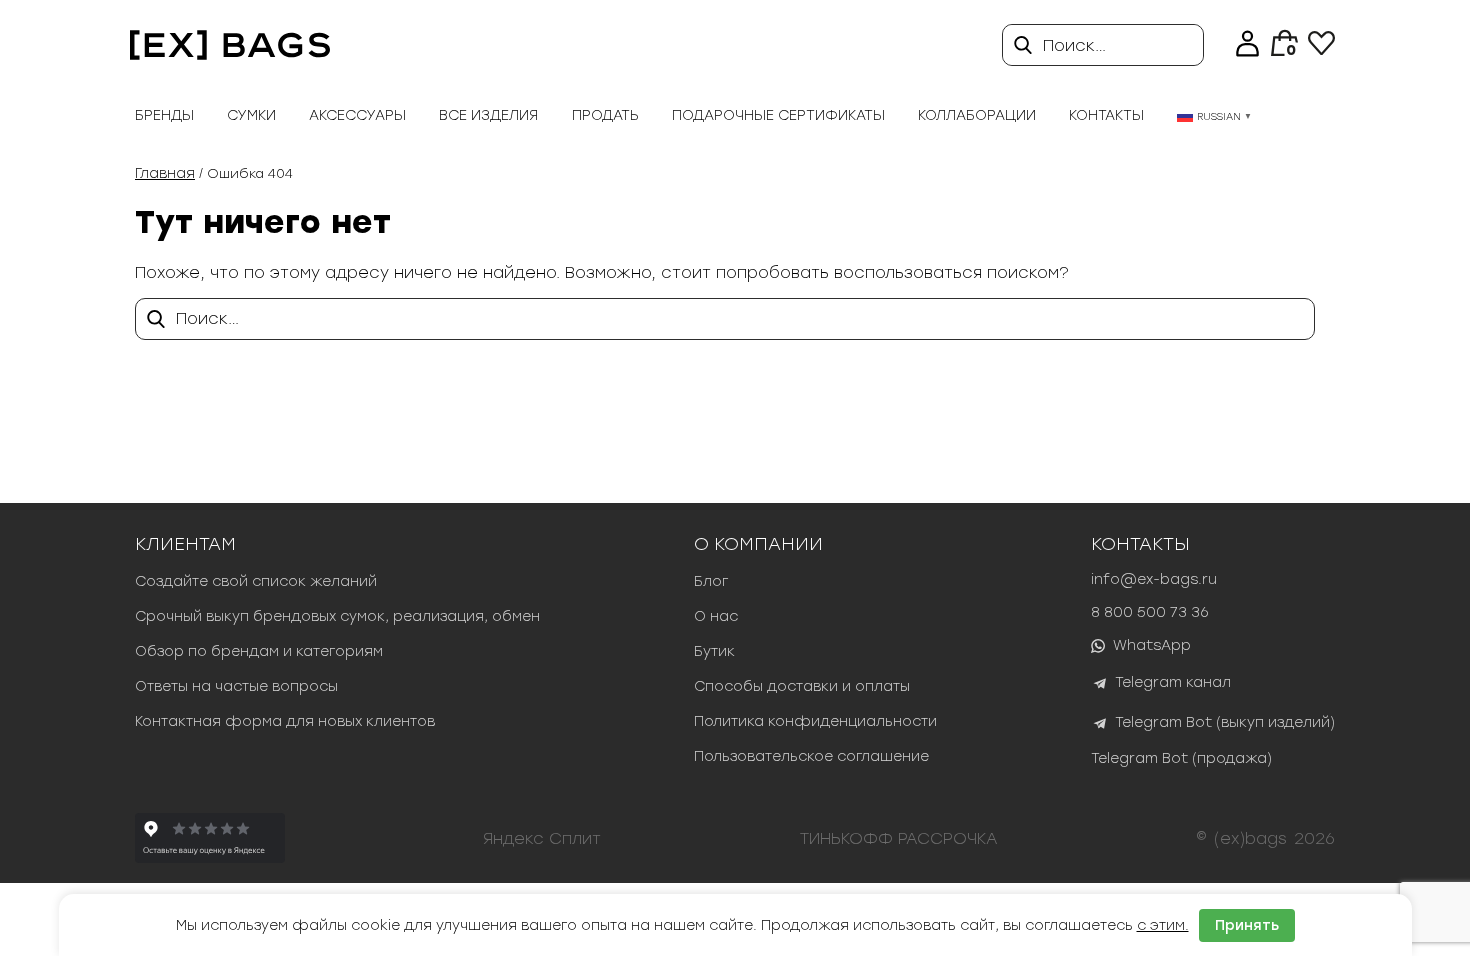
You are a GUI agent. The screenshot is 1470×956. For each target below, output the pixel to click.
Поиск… (1074, 45)
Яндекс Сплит (542, 838)
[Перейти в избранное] (1321, 49)
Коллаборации (977, 115)
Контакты (1106, 115)
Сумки (251, 115)
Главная (165, 173)
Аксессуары (357, 115)
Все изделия (488, 115)
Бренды (164, 115)
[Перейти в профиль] (1247, 45)
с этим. (1163, 925)
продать (605, 115)
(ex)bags (1250, 838)
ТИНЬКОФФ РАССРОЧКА (899, 838)
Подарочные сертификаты (778, 115)
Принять (1247, 925)
